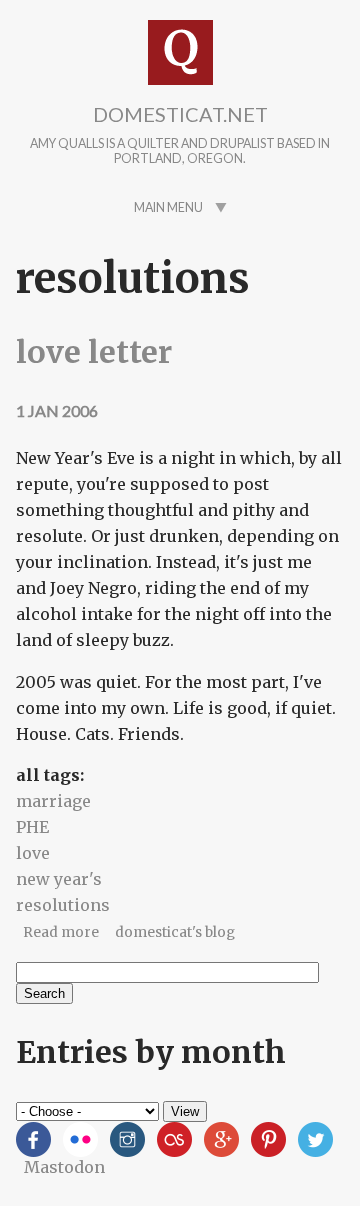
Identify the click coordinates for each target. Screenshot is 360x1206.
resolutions (63, 905)
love (33, 853)
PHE (32, 827)
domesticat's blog (175, 932)
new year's (59, 879)
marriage (53, 801)
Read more (61, 932)
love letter (94, 352)
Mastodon (64, 1167)
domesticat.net (180, 114)
